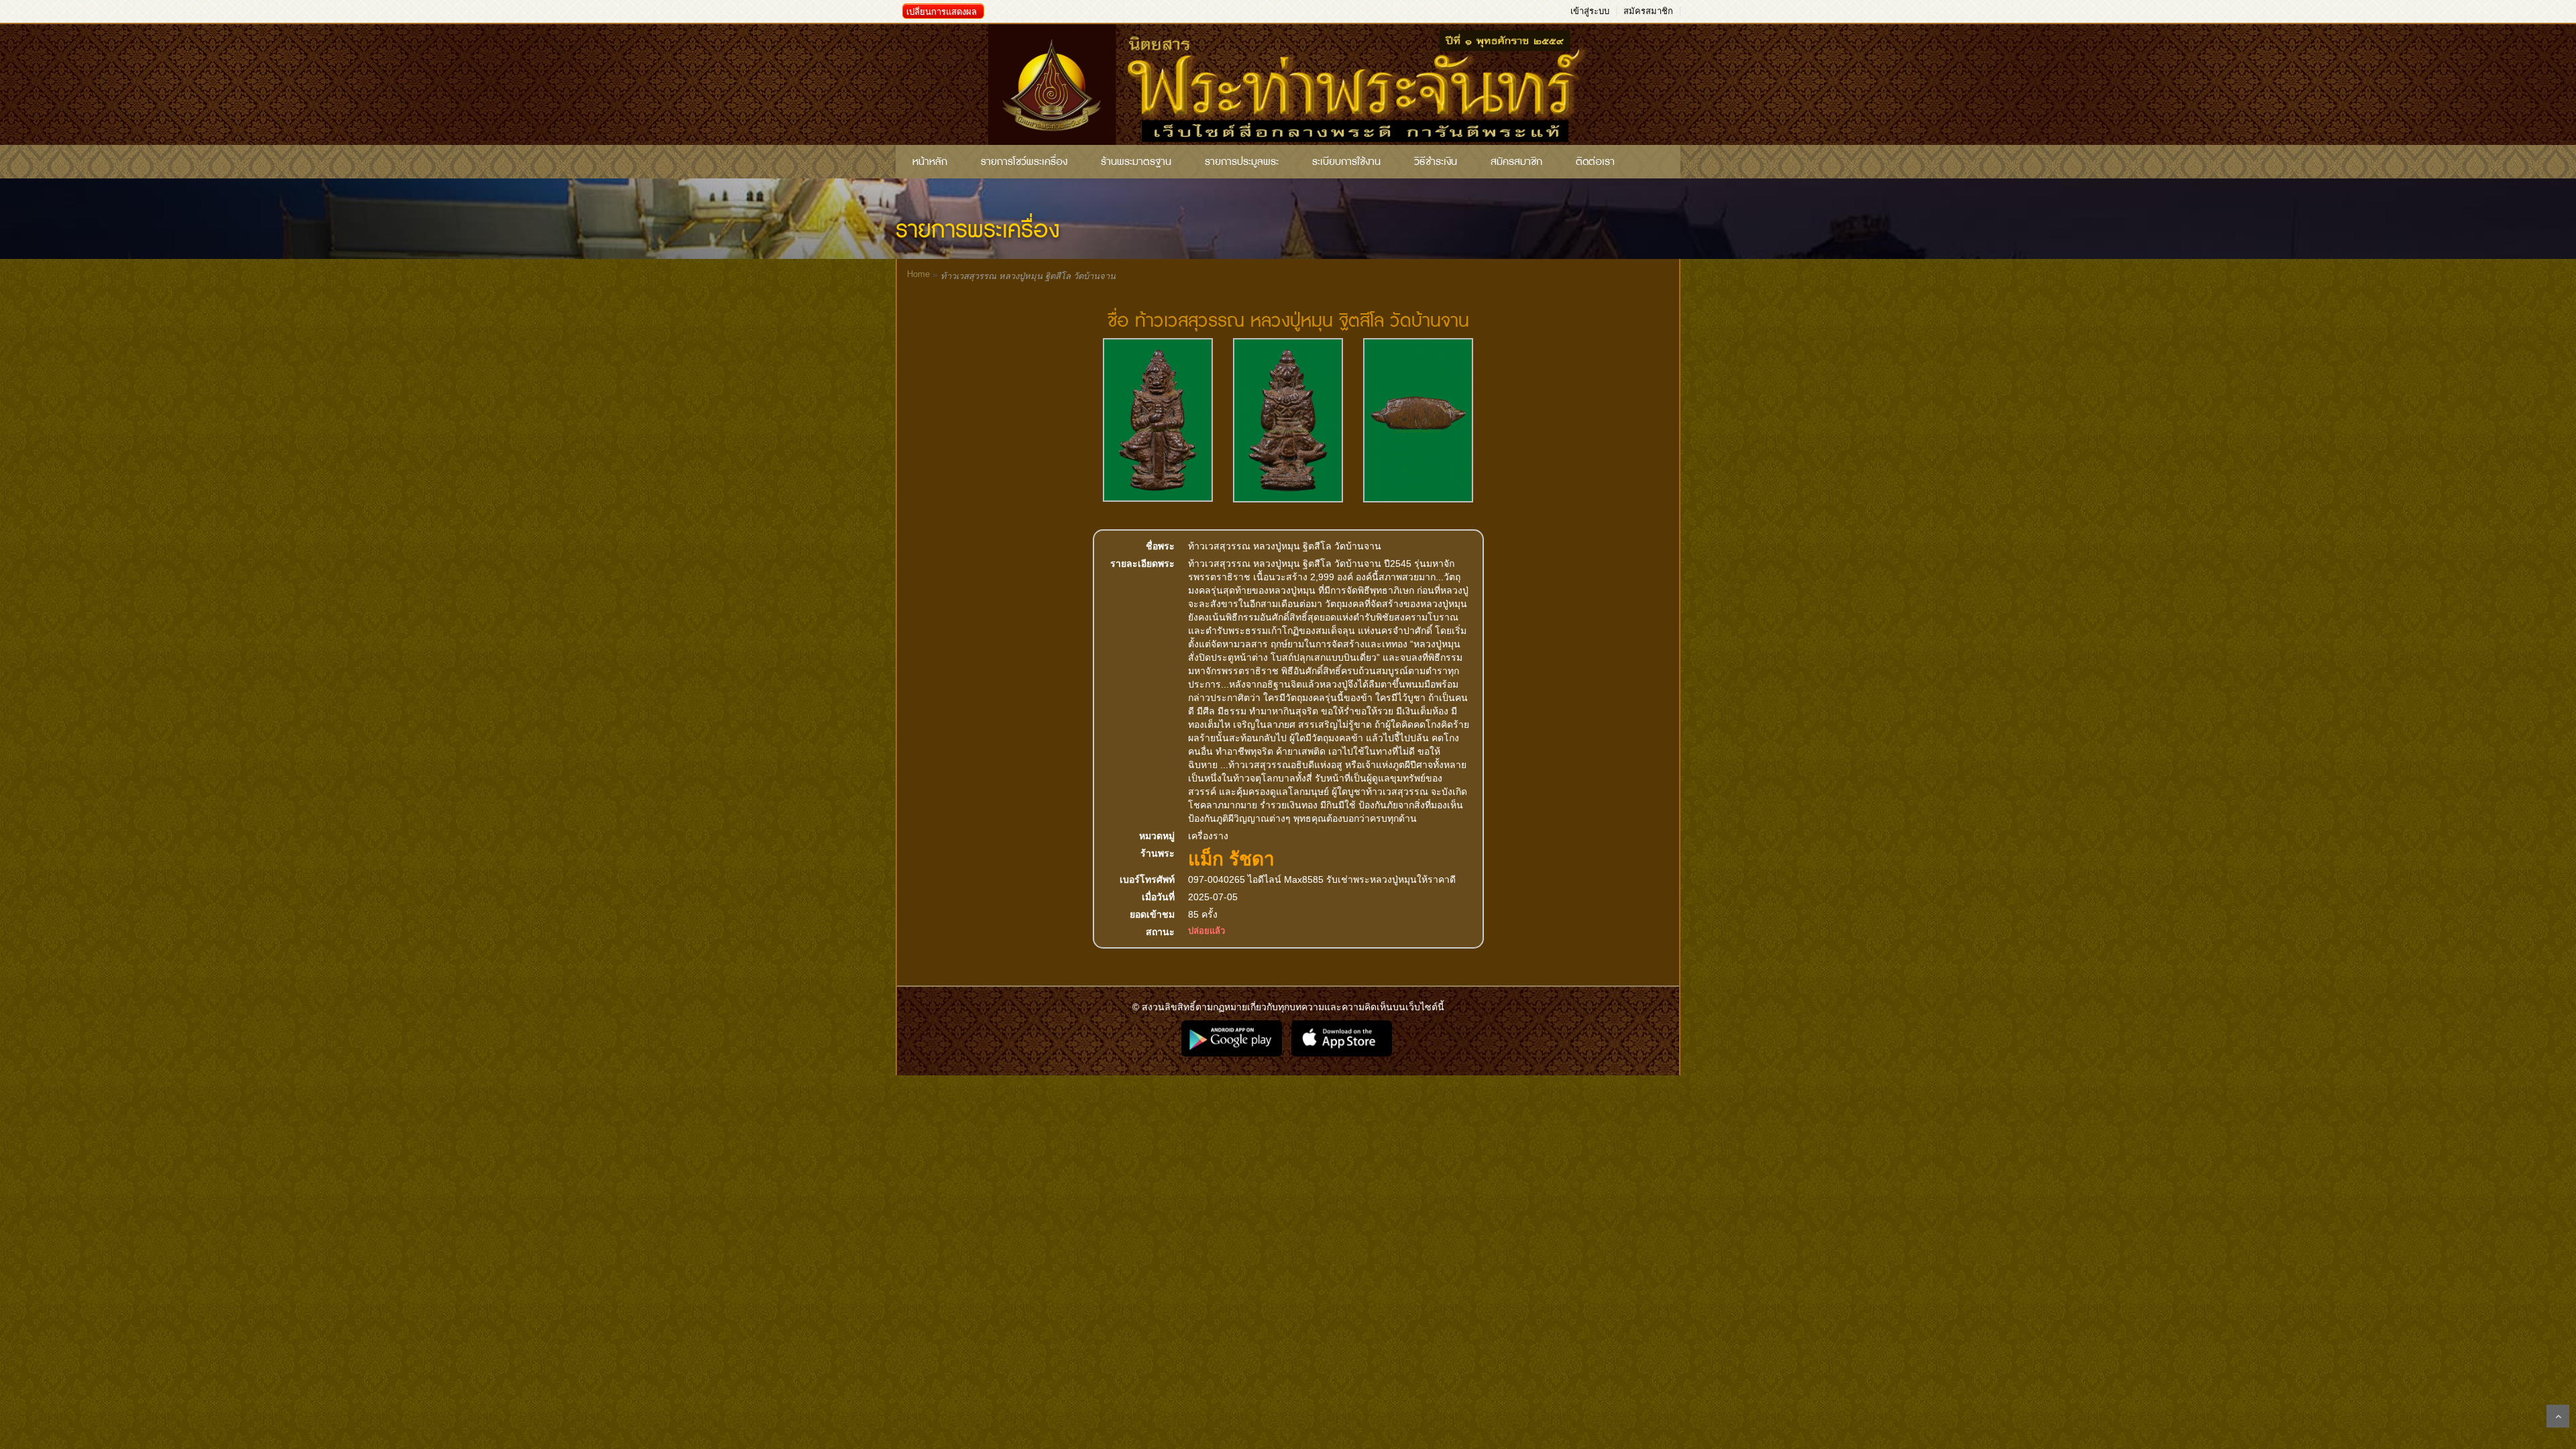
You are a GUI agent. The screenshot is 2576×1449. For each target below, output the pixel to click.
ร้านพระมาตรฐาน (1136, 162)
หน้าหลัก (930, 162)
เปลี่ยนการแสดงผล (942, 12)
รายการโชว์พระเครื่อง (1024, 162)
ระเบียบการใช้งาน (1346, 162)
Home (918, 274)
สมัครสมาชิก (1648, 11)
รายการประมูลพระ (1242, 162)
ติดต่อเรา (1595, 162)
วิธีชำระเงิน (1436, 162)
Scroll (2558, 1416)
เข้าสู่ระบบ (1590, 11)
